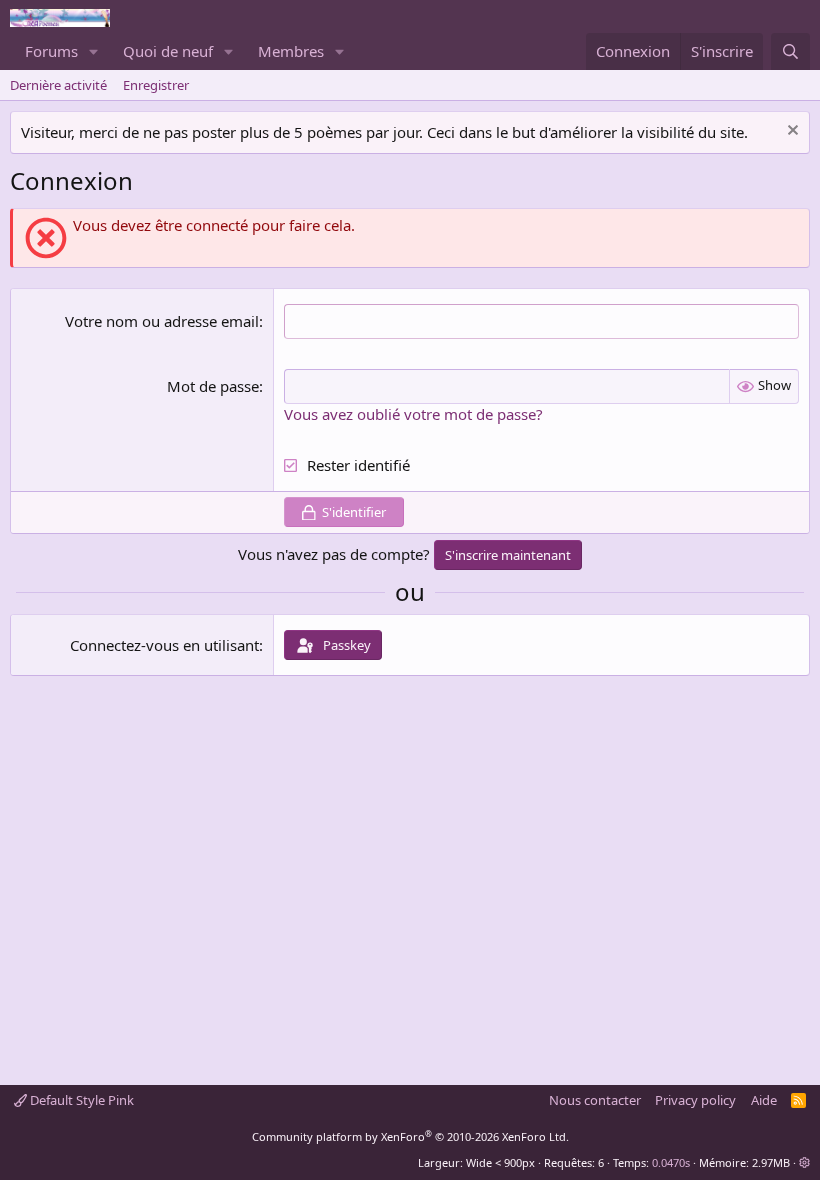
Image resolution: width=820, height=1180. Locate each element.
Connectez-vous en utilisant (164, 645)
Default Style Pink (80, 1100)
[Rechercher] (790, 51)
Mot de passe (213, 386)
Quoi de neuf (168, 51)
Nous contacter (595, 1100)
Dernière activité (58, 85)
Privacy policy (695, 1100)
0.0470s (671, 1162)
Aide (764, 1100)
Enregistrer (156, 85)
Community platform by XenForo (410, 1136)
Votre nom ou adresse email (162, 321)
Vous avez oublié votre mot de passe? (413, 414)
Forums (51, 51)
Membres (291, 51)
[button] (94, 51)
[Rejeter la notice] (790, 132)
